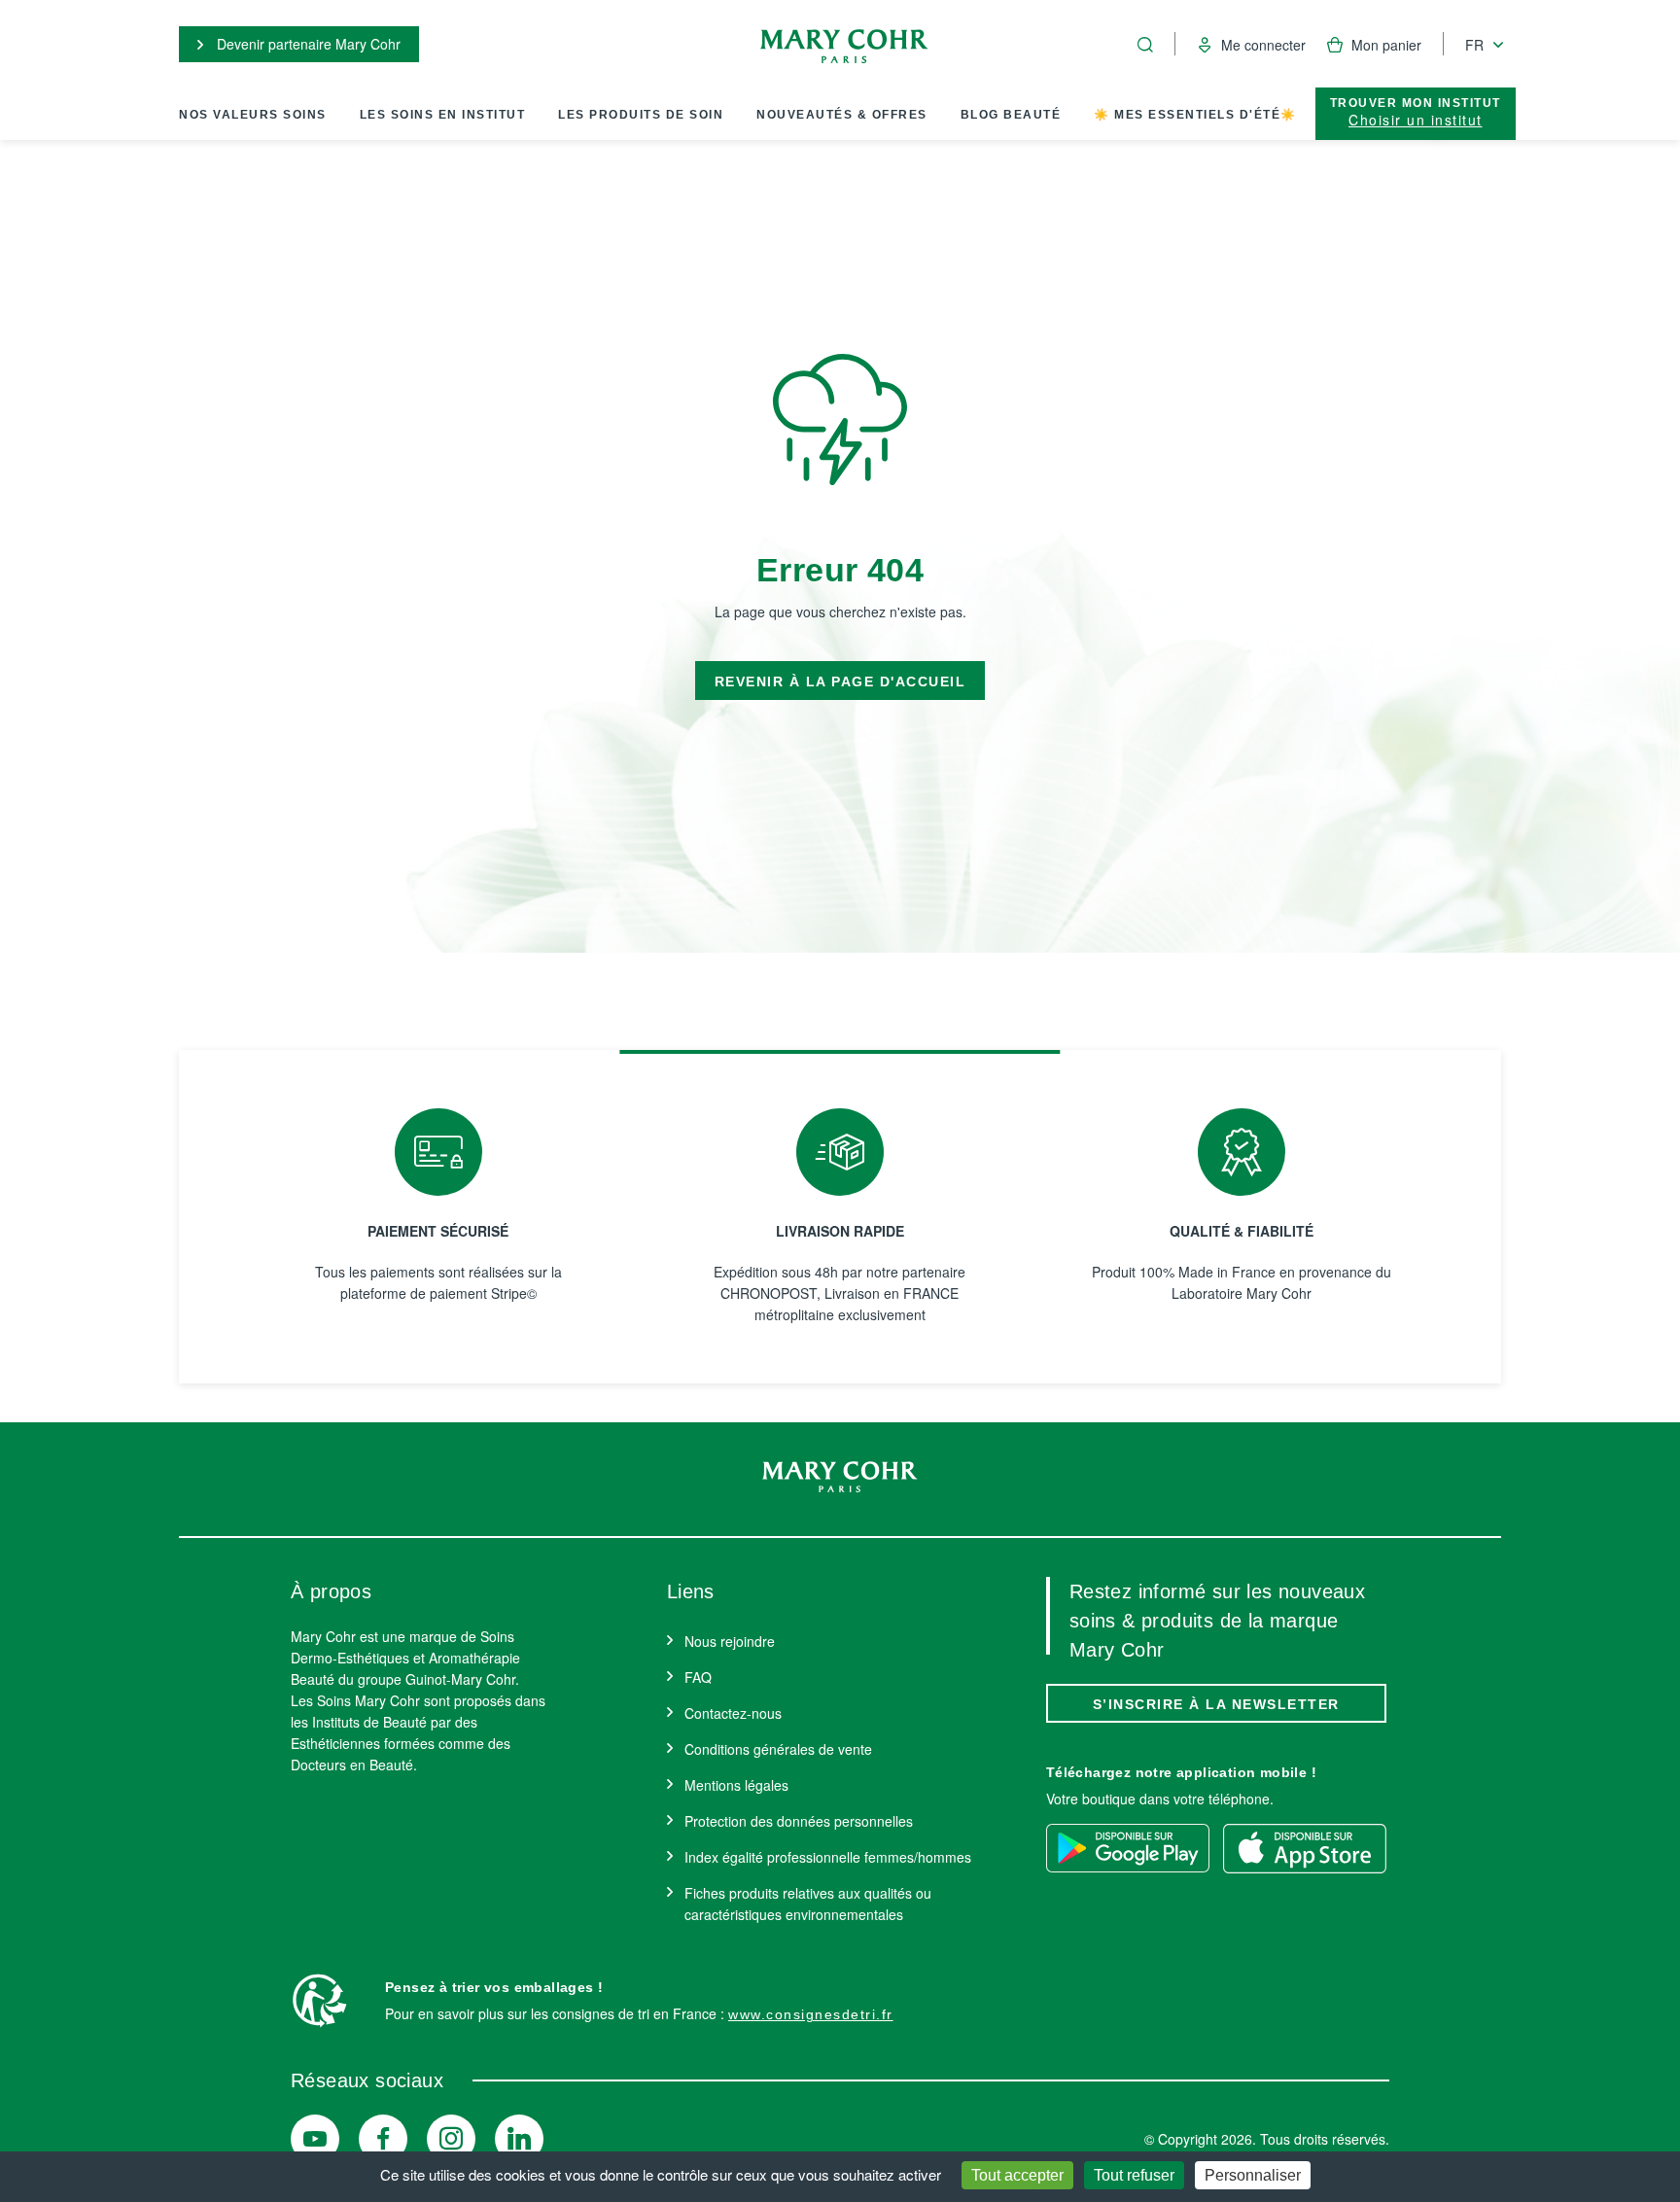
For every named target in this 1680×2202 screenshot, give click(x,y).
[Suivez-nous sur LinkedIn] (519, 2139)
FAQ (698, 1677)
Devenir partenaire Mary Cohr (307, 44)
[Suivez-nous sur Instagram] (451, 2139)
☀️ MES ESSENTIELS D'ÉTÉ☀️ (1195, 115)
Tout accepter (1017, 2175)
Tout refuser (1134, 2175)
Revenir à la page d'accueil (840, 682)
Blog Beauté (1011, 115)
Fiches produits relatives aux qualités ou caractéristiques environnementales (808, 1904)
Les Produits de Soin (641, 115)
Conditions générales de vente (778, 1749)
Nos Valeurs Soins (253, 115)
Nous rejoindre (730, 1641)
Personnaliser (1253, 2175)
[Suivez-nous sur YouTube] (315, 2139)
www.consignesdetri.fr (811, 2014)
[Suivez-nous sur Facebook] (383, 2139)
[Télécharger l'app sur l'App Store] (1305, 1848)
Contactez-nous (733, 1713)
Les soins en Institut (443, 115)
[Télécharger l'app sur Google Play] (1128, 1848)
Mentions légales (736, 1785)
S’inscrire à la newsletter (1216, 1704)
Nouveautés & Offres (842, 115)
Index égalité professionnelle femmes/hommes (828, 1857)
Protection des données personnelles (799, 1821)
